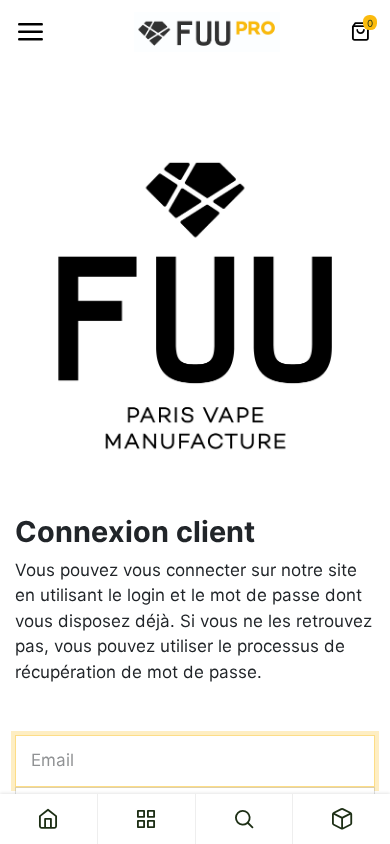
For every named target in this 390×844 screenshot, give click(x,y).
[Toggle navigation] (30, 32)
